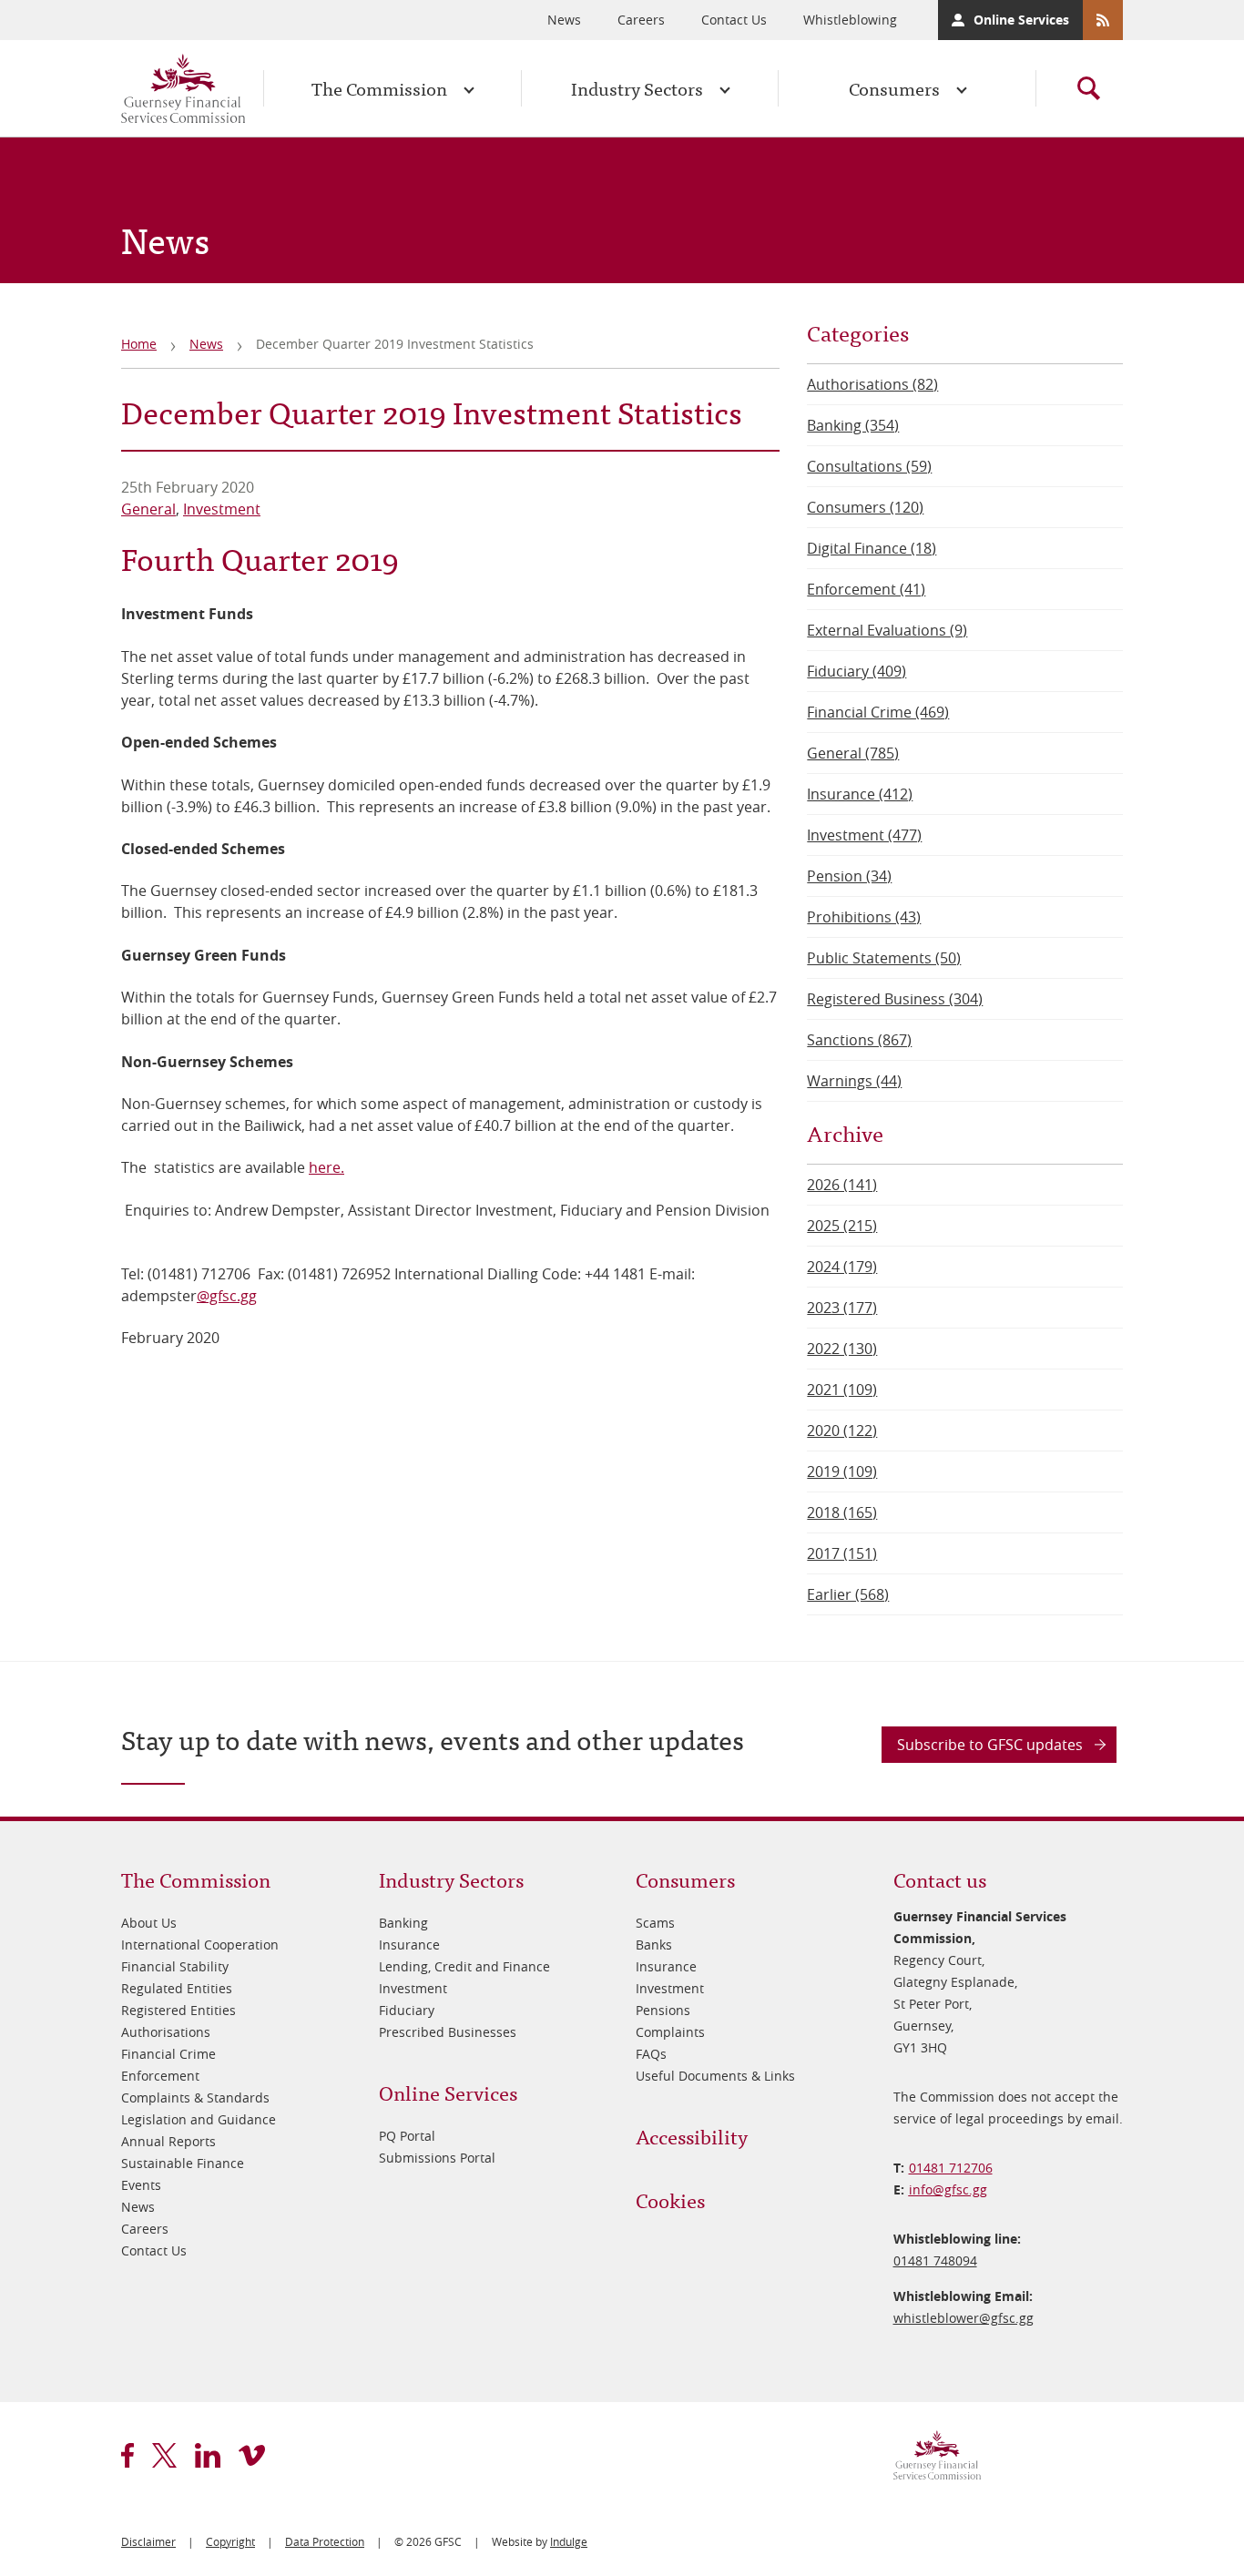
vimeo (252, 2455)
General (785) (853, 753)
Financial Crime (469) (878, 712)
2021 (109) (842, 1390)
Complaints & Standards (195, 2097)
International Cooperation (200, 1945)
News (564, 20)
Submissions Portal (437, 2158)
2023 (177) (842, 1308)
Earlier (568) (848, 1594)
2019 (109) (842, 1471)
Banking (403, 1923)
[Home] (183, 88)
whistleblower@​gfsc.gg (964, 2318)
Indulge (569, 2541)
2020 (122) (842, 1431)
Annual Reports (168, 2141)
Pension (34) (849, 876)
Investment (222, 509)
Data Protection (325, 2541)
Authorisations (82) (872, 384)
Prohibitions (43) (864, 917)
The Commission (379, 88)
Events (141, 2185)
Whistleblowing (850, 20)
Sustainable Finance (183, 2163)
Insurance (409, 1945)
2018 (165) (842, 1512)
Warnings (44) (854, 1081)
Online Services (1021, 20)
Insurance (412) (860, 794)
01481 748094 (935, 2260)
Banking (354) (853, 425)
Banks (654, 1945)
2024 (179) (842, 1267)
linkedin (208, 2455)
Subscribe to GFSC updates (990, 1745)
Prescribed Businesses (448, 2032)
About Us (149, 1923)
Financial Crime (168, 2054)
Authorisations (166, 2032)
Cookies (670, 2199)
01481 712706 (951, 2168)
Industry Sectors (637, 88)
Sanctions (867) (859, 1040)
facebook (127, 2455)
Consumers (894, 88)
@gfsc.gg (227, 1296)
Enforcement (160, 2076)
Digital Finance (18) (872, 548)
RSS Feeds (1103, 20)
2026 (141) (842, 1185)
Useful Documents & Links (715, 2076)
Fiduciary (407, 2010)
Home (139, 344)
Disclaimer (148, 2541)
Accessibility (692, 2136)
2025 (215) (842, 1226)
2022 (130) (842, 1349)
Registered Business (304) (895, 999)
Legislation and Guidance (199, 2119)
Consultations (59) (869, 466)
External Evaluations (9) (887, 630)
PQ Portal (407, 2136)
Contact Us (734, 20)
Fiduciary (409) (857, 671)
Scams (655, 1923)
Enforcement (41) (866, 589)
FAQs (651, 2054)
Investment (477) (864, 835)
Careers (641, 20)
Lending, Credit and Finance (464, 1966)
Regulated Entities (177, 1988)
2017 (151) (842, 1553)
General (148, 509)
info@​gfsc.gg (948, 2189)
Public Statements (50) (884, 958)
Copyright (230, 2541)
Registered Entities (178, 2010)
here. (326, 1167)
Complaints (670, 2032)
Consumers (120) (865, 507)
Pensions (663, 2010)
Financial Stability (175, 1966)
